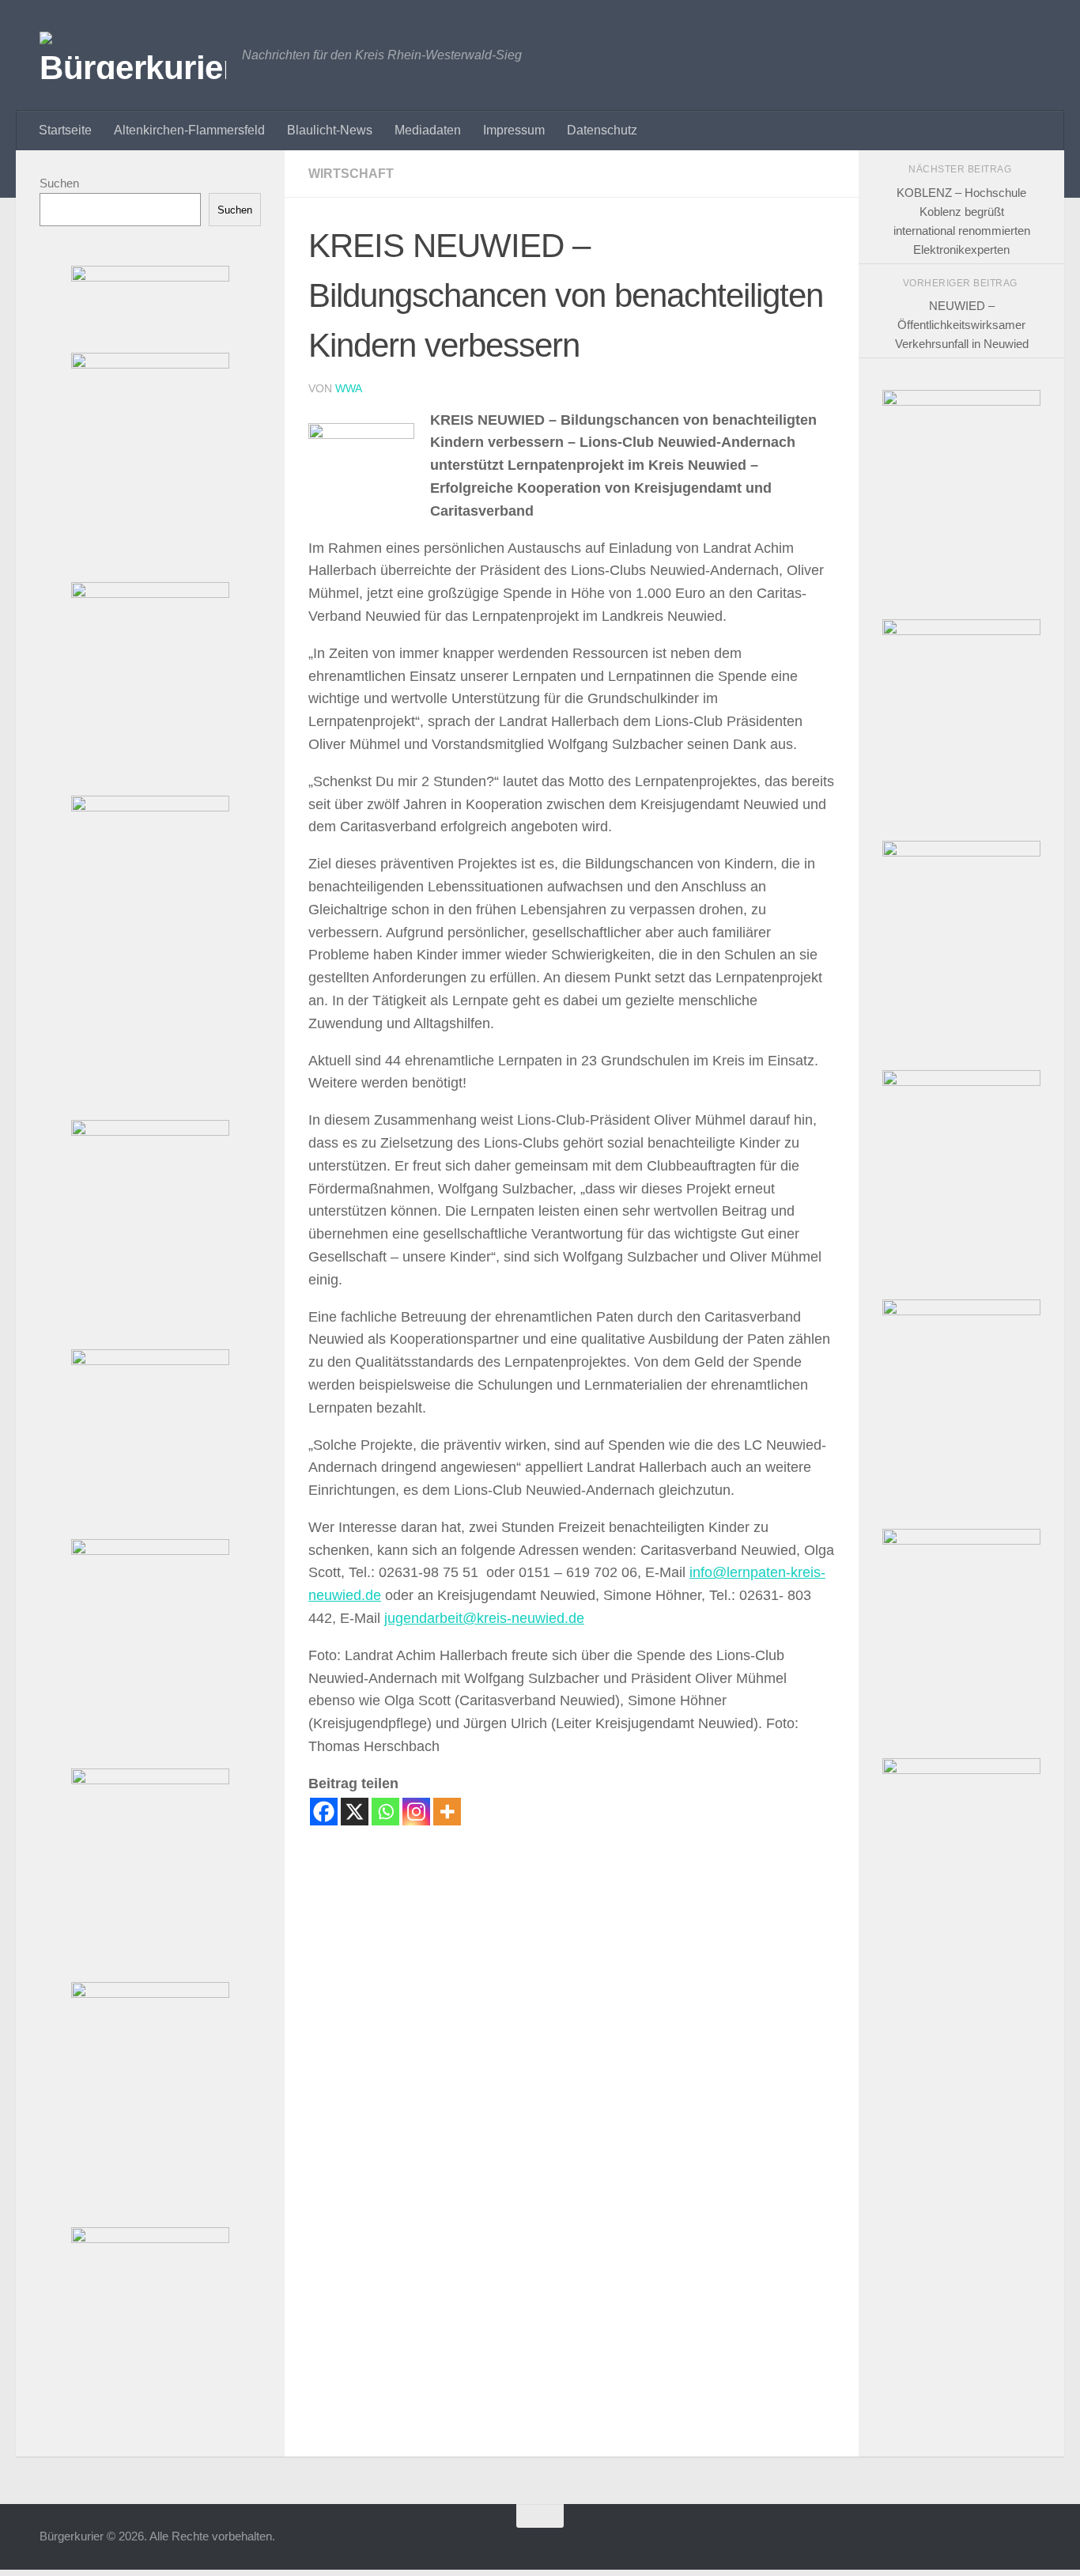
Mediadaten (428, 130)
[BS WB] (961, 631)
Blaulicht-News (330, 130)
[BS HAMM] (961, 1770)
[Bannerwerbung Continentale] (961, 852)
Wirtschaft (351, 174)
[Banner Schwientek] (150, 807)
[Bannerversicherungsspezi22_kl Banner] (150, 1993)
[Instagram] (416, 1812)
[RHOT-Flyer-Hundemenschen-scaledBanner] (961, 401)
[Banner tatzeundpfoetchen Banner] (150, 594)
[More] (447, 1812)
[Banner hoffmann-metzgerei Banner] (150, 1131)
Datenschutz (602, 130)
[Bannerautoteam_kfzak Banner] (150, 1551)
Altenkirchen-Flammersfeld (189, 130)
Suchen (59, 183)
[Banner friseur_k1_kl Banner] (150, 364)
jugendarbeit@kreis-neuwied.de (484, 1618)
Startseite (65, 130)
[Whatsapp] (385, 1812)
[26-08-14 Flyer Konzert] (961, 1311)
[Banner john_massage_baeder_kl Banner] (150, 277)
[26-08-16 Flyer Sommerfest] (961, 1540)
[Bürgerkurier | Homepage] (133, 55)
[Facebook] (324, 1812)
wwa (349, 388)
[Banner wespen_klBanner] (150, 1361)
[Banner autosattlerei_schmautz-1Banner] (150, 2239)
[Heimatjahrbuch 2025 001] (961, 1082)
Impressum (514, 130)
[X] (355, 1812)
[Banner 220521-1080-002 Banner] (150, 1780)
